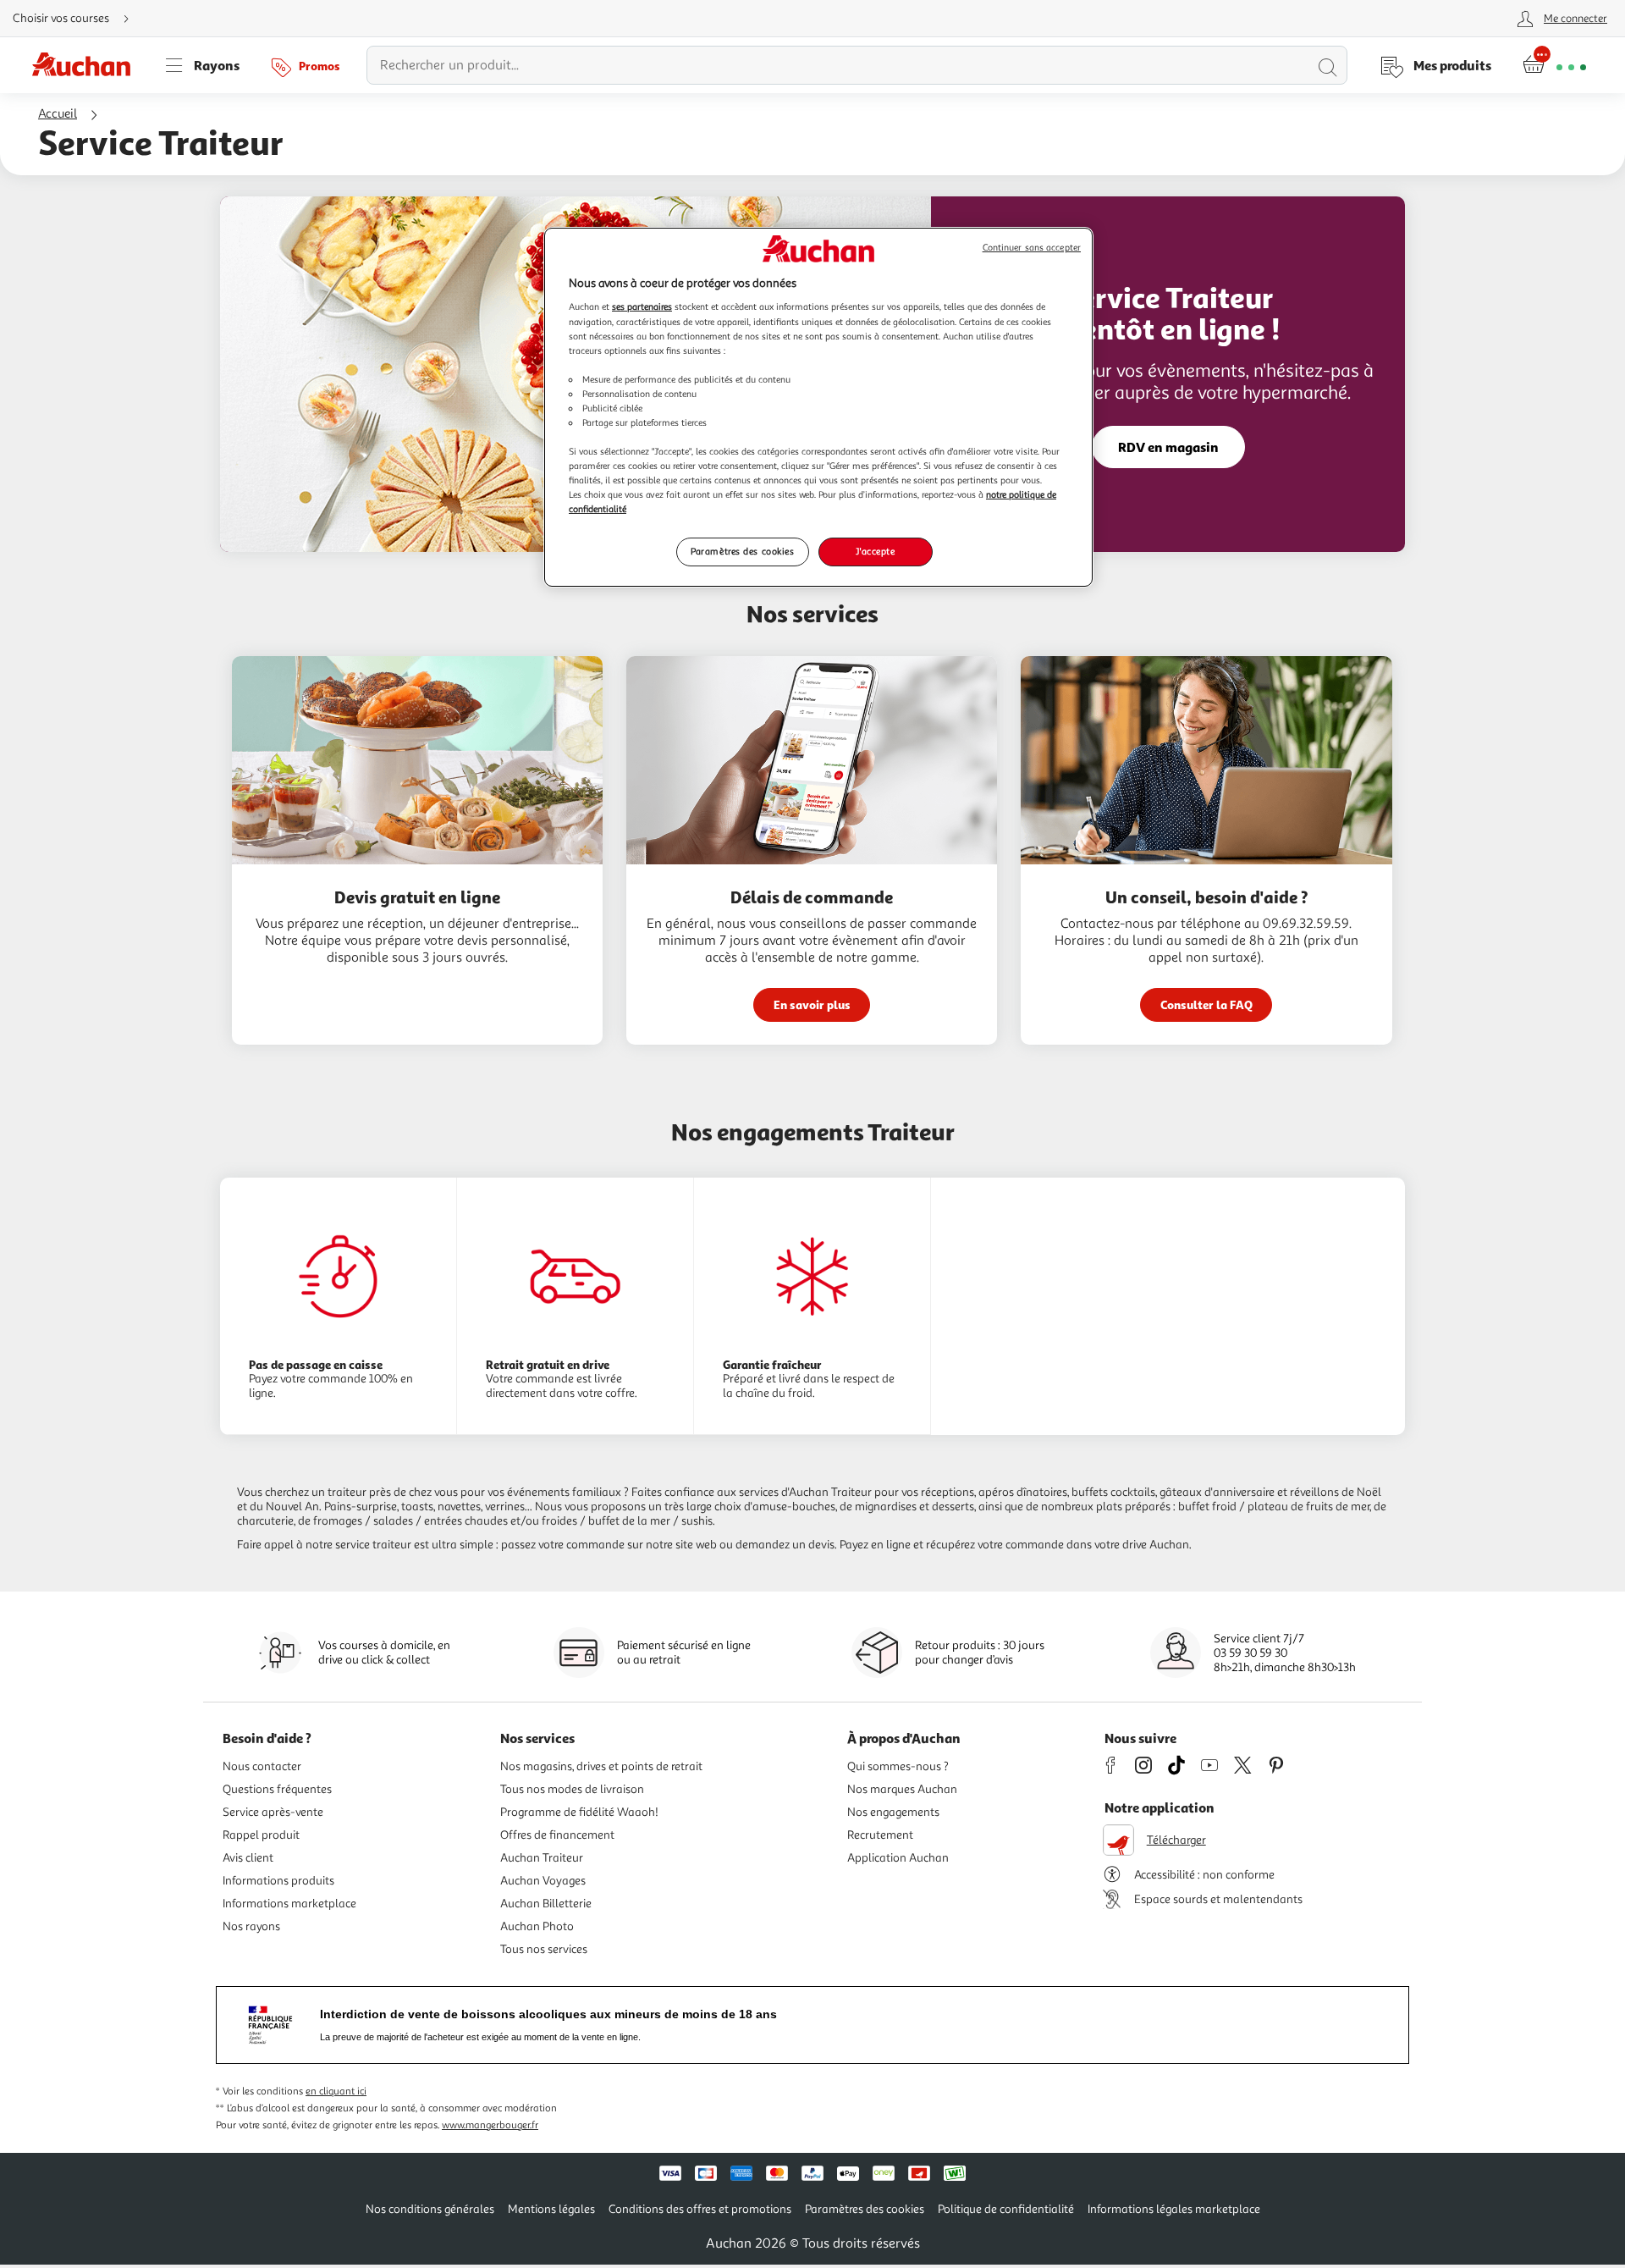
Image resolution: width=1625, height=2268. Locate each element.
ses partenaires (642, 306)
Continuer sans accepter (1032, 248)
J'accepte (875, 551)
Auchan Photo (537, 1926)
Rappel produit (261, 1835)
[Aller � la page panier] (1554, 65)
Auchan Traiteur (542, 1858)
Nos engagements (893, 1812)
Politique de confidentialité (1006, 2209)
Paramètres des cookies (743, 551)
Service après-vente (273, 1812)
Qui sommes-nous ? (898, 1766)
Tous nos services (544, 1949)
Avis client (248, 1858)
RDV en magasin (1168, 447)
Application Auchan (898, 1858)
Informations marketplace (289, 1904)
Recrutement (880, 1835)
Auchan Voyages (543, 1881)
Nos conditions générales (430, 2209)
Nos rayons (251, 1926)
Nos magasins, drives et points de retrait (601, 1766)
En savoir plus (812, 1004)
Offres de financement (557, 1835)
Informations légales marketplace (1174, 2209)
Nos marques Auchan (902, 1789)
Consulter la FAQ (1206, 1004)
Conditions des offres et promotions (700, 2209)
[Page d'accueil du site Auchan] (87, 65)
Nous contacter (262, 1766)
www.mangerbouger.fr (490, 2125)
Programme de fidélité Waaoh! (579, 1812)
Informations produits (278, 1881)
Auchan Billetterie (546, 1904)
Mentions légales (551, 2209)
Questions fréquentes (277, 1789)
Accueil (58, 114)
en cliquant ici (336, 2091)
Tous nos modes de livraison (572, 1789)
